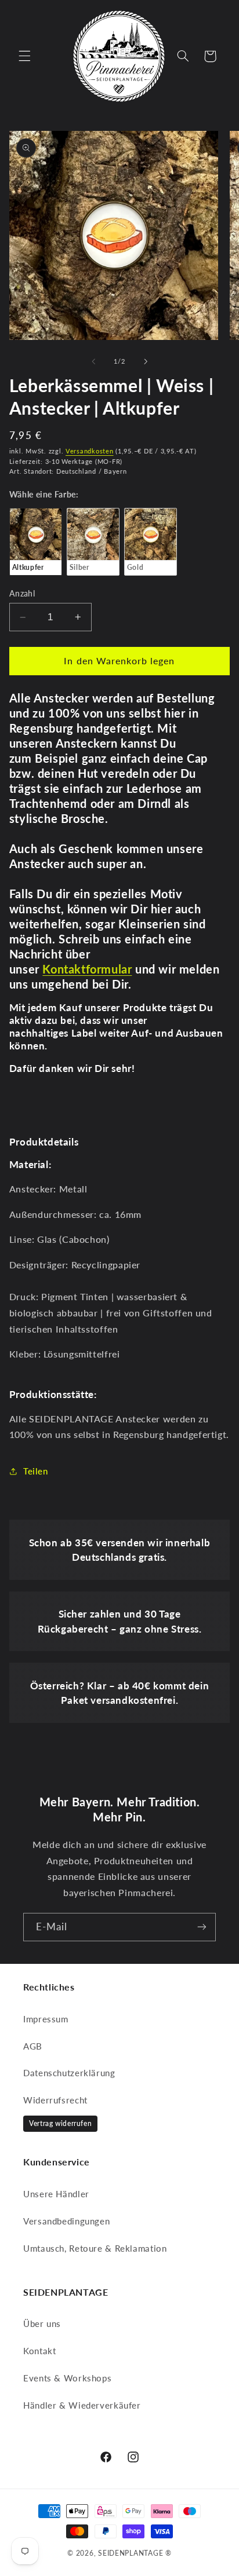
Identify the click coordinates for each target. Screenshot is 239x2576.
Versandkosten (90, 451)
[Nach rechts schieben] (146, 361)
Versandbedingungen (66, 2221)
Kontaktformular (87, 969)
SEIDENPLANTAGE (131, 2553)
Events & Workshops (67, 2378)
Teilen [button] (36, 1471)
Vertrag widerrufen (60, 2123)
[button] (24, 56)
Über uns (42, 2323)
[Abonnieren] (202, 1927)
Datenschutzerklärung (69, 2073)
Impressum (46, 2019)
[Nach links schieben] (93, 361)
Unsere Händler (56, 2194)
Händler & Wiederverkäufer (82, 2405)
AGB (33, 2046)
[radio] (36, 541)
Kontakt (39, 2351)
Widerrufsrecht (55, 2100)
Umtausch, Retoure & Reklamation (95, 2248)
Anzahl (22, 594)
